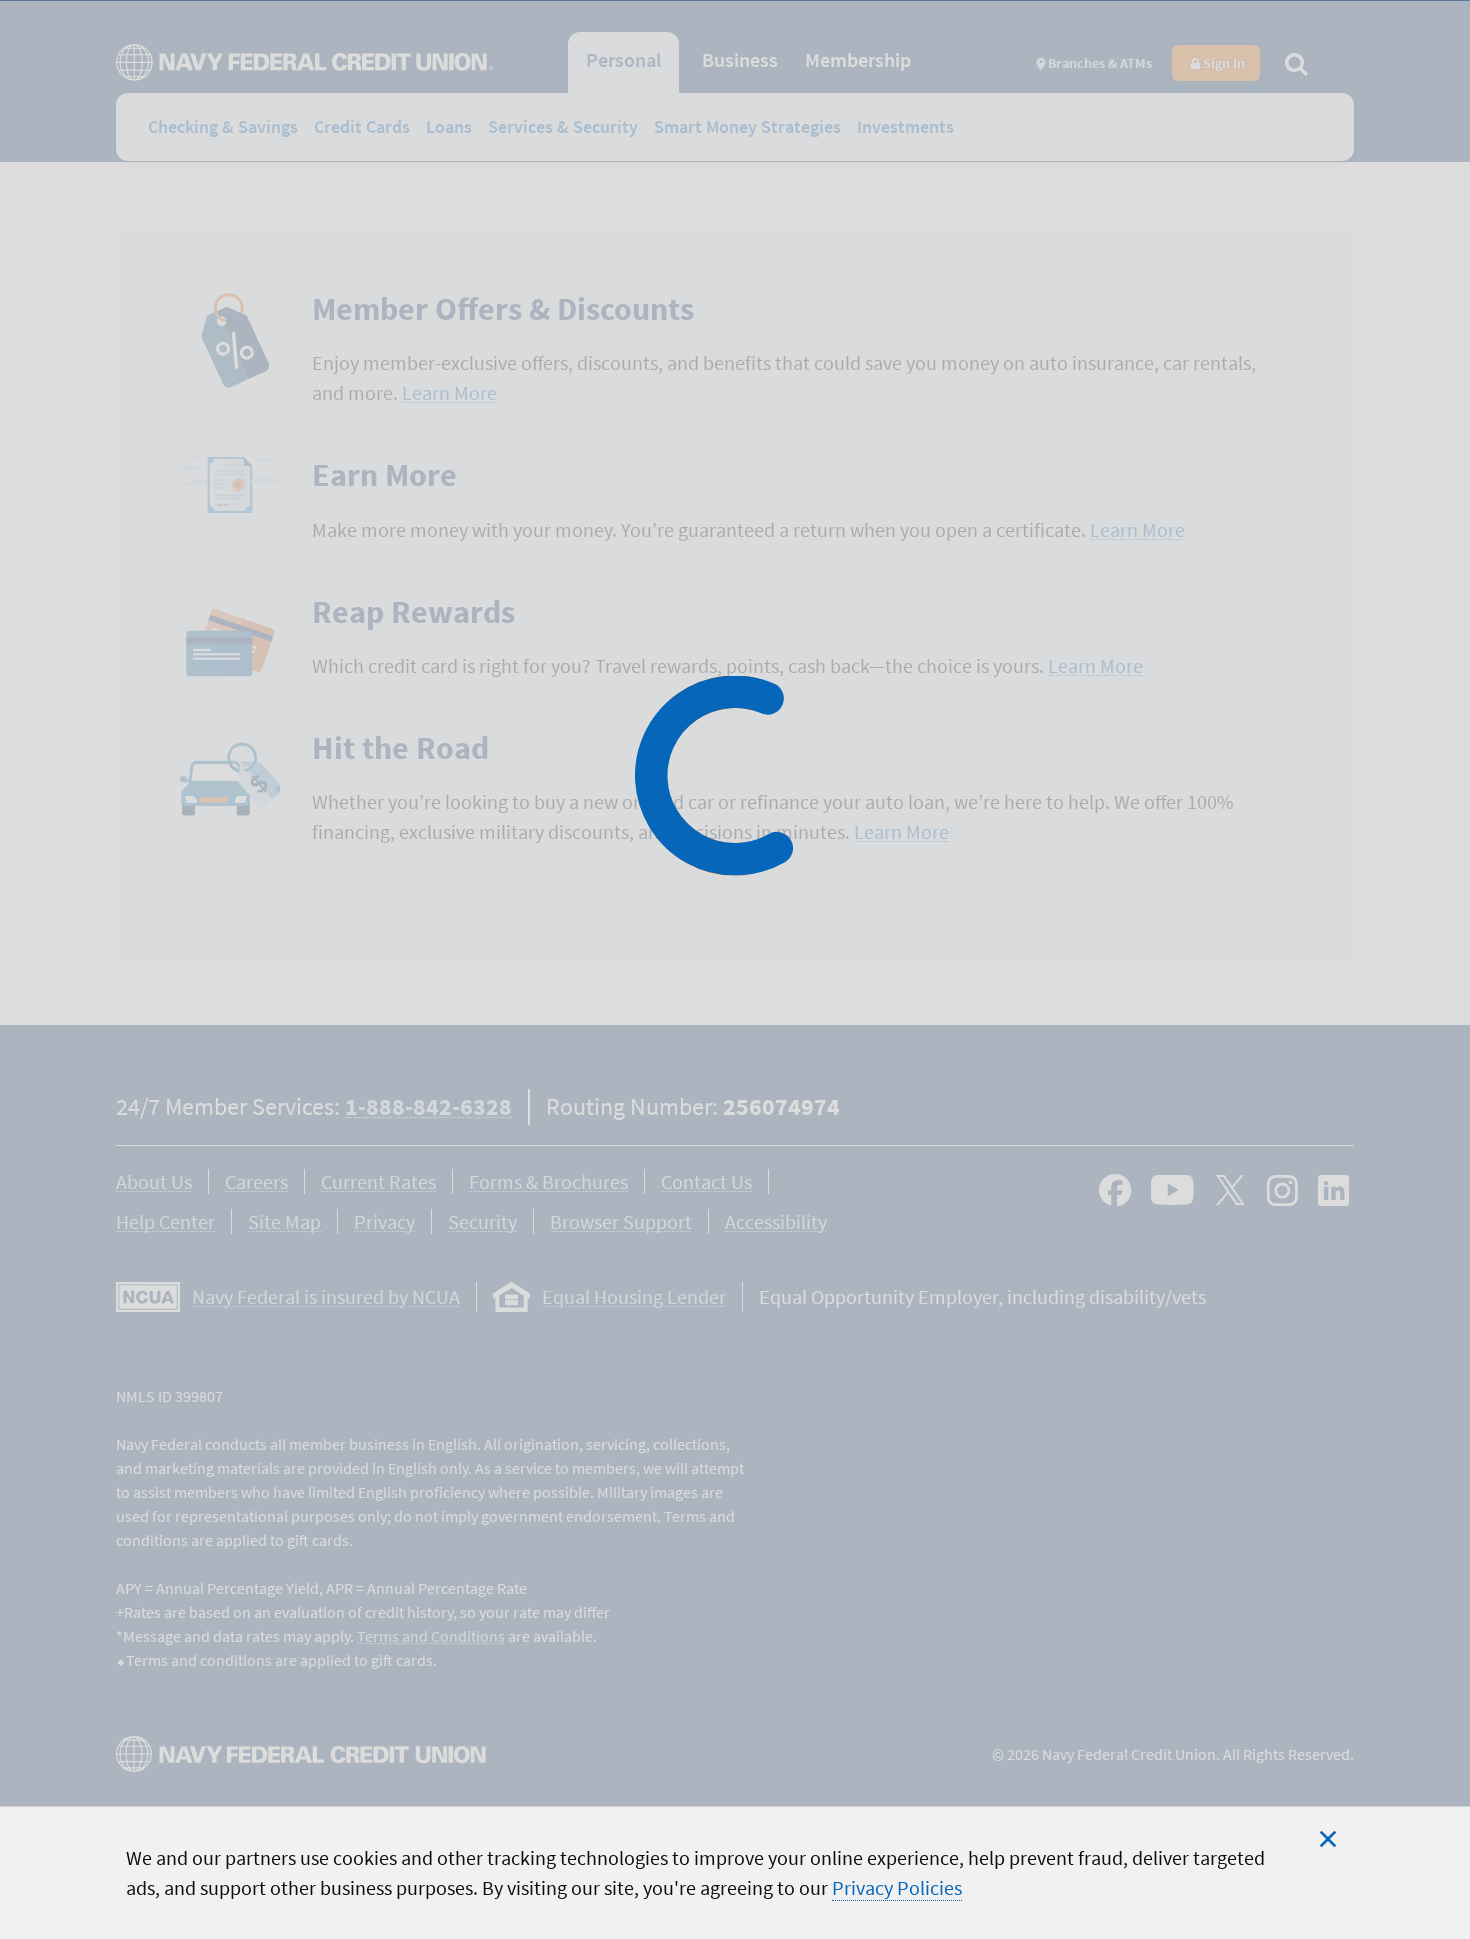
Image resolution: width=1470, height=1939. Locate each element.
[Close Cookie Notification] (1328, 1839)
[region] (735, 1872)
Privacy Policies (897, 1887)
